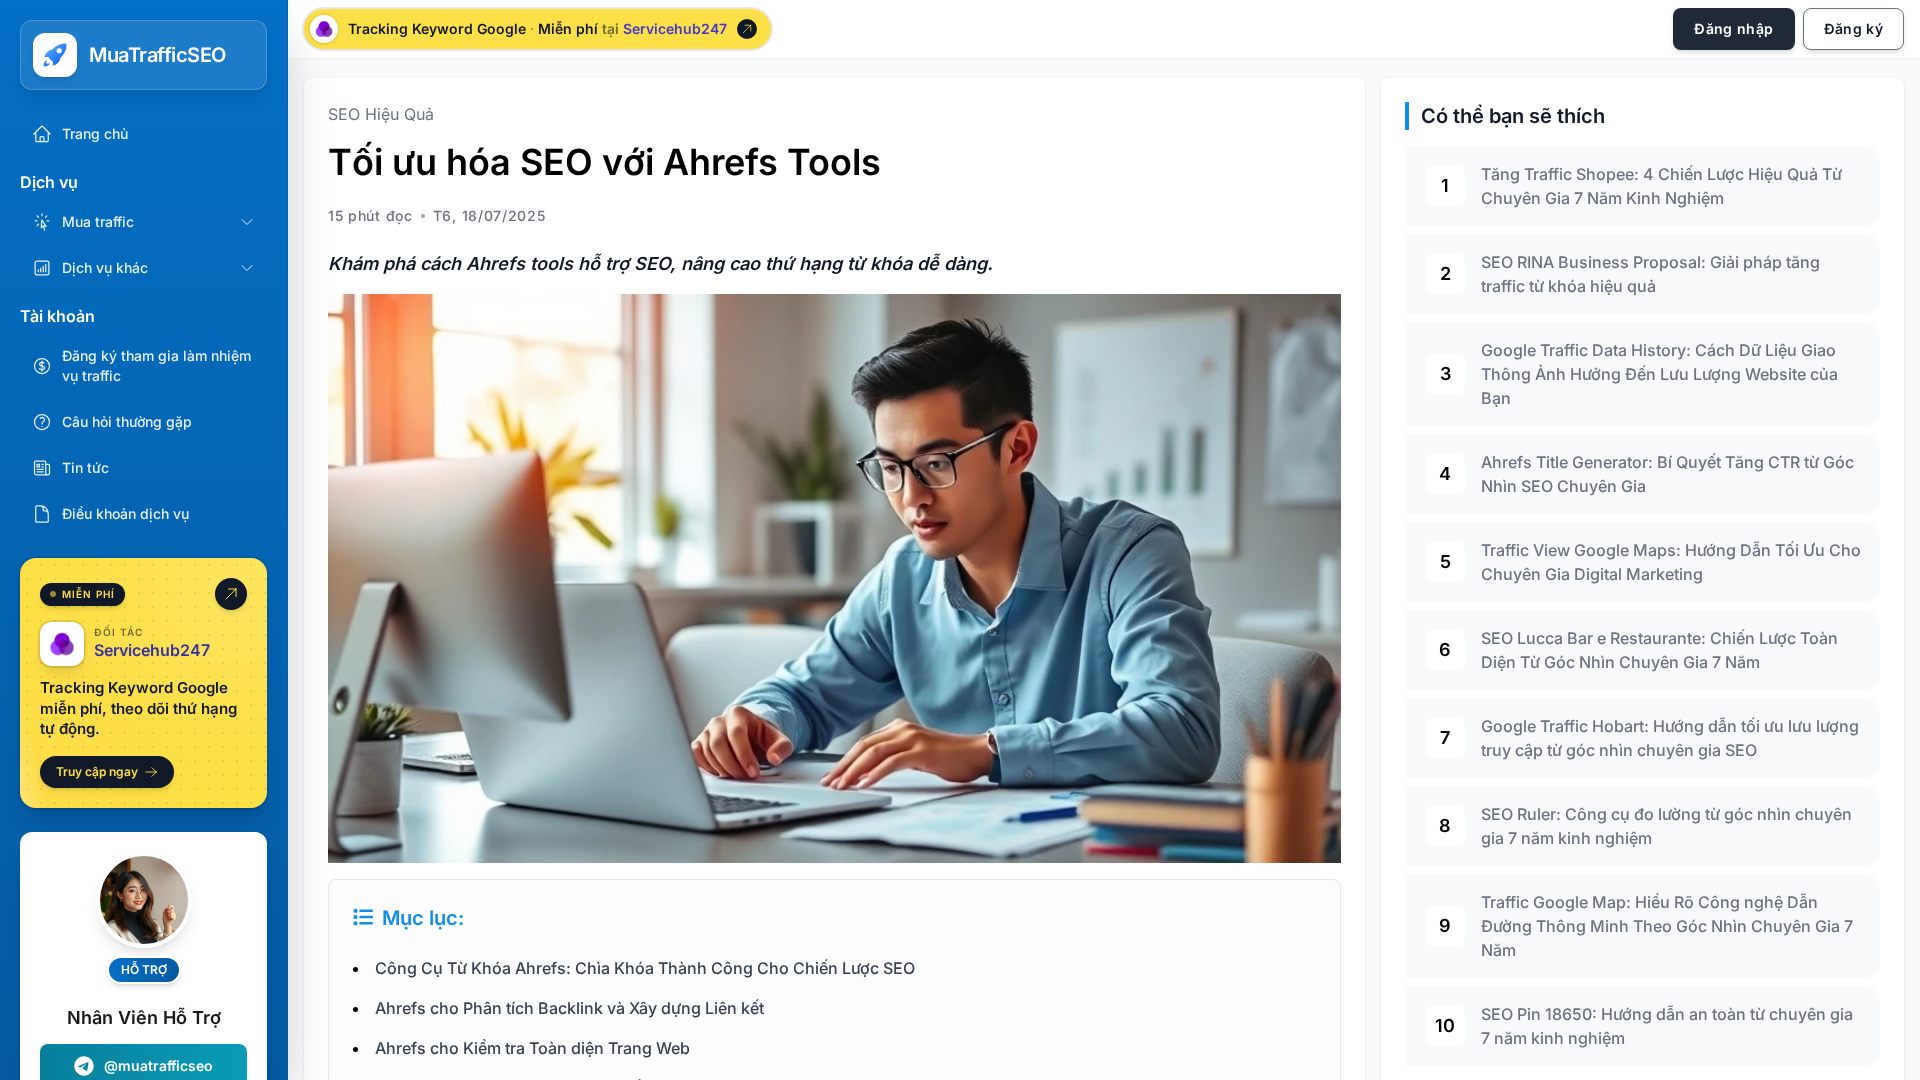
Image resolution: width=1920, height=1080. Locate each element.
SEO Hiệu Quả (381, 114)
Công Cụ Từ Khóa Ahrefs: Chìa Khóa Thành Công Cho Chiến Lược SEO (645, 968)
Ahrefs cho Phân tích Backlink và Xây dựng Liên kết (569, 1008)
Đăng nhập (1733, 28)
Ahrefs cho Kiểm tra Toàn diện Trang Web (532, 1048)
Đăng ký (1853, 28)
